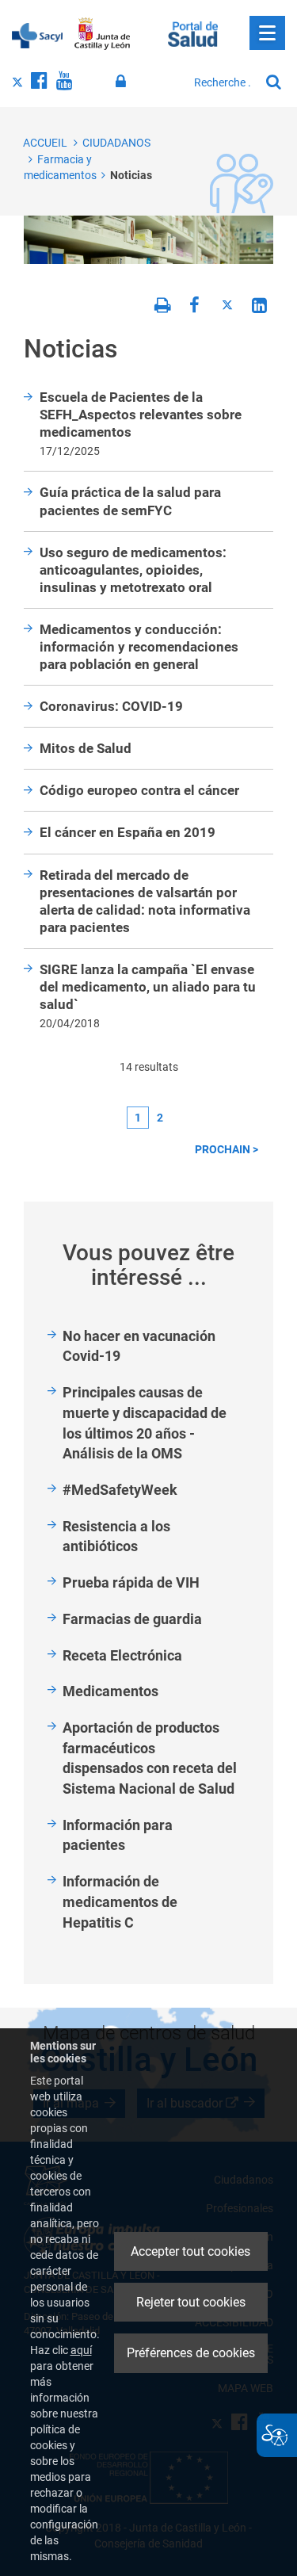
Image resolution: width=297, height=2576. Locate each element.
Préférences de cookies (191, 2353)
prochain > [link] (227, 1149)
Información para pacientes (118, 1835)
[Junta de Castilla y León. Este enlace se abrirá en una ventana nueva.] (103, 34)
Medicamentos (110, 1691)
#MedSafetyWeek (120, 1490)
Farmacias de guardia (132, 1619)
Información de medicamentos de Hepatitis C (120, 1901)
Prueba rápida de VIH (131, 1582)
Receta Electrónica (122, 1655)
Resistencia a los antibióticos (116, 1536)
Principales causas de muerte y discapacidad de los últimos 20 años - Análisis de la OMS (145, 1423)
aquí (81, 2350)
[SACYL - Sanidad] (37, 34)
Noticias (131, 175)
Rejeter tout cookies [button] (191, 2302)
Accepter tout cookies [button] (190, 2251)
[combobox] (223, 82)
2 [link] (160, 1118)
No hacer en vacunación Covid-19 (139, 1346)
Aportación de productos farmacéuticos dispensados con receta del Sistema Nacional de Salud (150, 1758)
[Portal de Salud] (193, 32)
